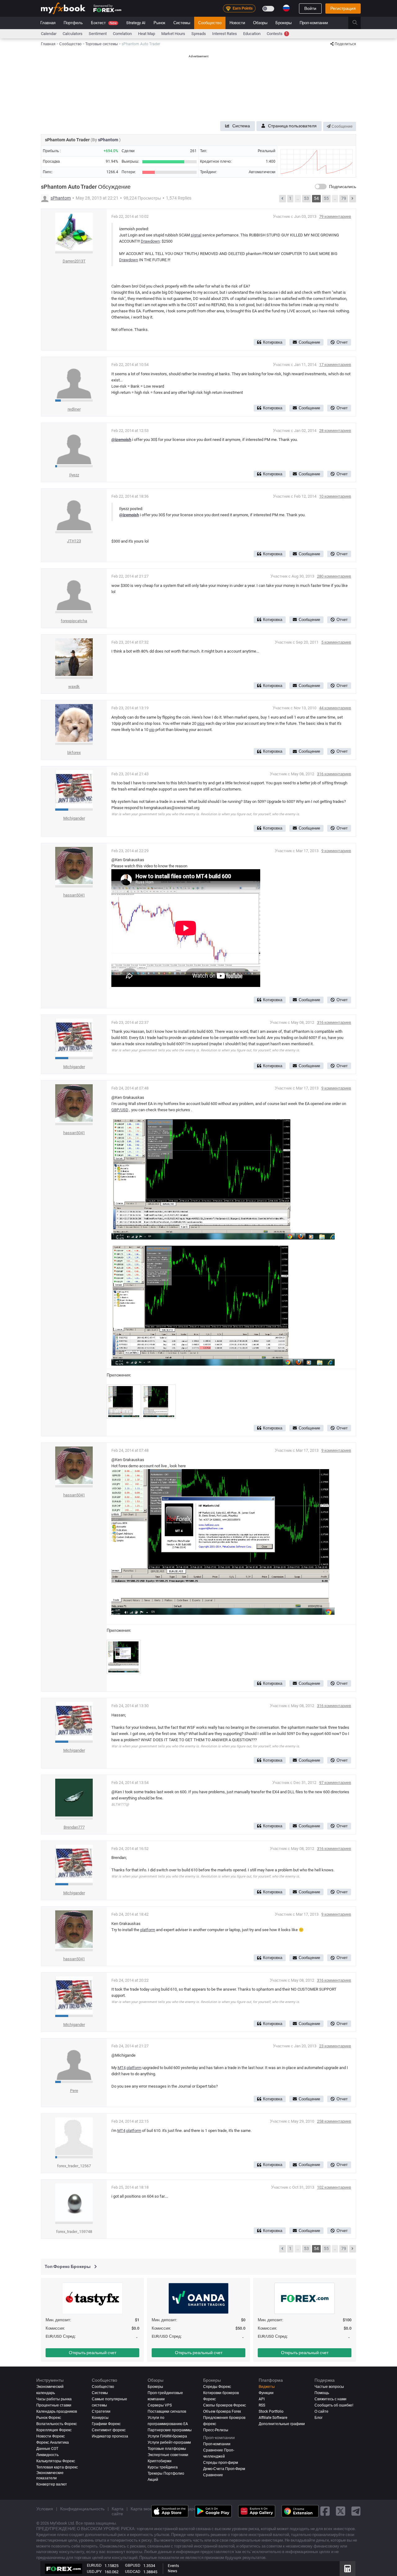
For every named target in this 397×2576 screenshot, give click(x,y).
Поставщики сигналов (167, 2411)
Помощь (322, 2393)
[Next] (353, 199)
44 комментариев (335, 708)
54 (316, 198)
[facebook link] (325, 2511)
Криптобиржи (160, 2461)
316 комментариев (334, 774)
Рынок (159, 23)
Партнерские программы (170, 2430)
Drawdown (150, 241)
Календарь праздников (57, 2411)
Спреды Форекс (217, 2387)
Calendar (49, 34)
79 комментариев (335, 216)
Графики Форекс (106, 2424)
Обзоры (260, 23)
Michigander (74, 818)
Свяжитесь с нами (330, 2399)
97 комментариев (335, 1783)
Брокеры (283, 23)
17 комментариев (335, 365)
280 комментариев (334, 576)
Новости (237, 23)
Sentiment (98, 34)
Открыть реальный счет (93, 2353)
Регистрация (343, 8)
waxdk (74, 687)
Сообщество (210, 23)
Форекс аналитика (53, 2442)
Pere (74, 2091)
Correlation (122, 34)
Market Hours (173, 34)
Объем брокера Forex (222, 2411)
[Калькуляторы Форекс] (348, 2569)
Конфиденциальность (82, 2509)
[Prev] (283, 199)
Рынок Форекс (49, 2418)
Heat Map (147, 34)
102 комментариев (334, 2187)
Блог (319, 2418)
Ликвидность (47, 2455)
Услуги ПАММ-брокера (167, 2436)
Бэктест (104, 23)
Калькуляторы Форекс (56, 2461)
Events (173, 2566)
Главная (48, 23)
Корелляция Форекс (54, 2430)
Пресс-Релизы (216, 2430)
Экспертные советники (168, 2455)
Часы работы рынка (54, 2399)
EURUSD (94, 2565)
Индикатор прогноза (110, 2436)
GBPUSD (133, 2565)
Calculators (73, 34)
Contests (277, 34)
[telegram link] (356, 2511)
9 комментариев (336, 851)
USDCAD (133, 2572)
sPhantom (109, 140)
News (172, 2571)
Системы (182, 23)
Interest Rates (225, 34)
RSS (262, 2405)
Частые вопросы (329, 2387)
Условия (45, 2509)
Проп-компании (314, 23)
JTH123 (74, 541)
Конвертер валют (52, 2484)
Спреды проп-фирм (221, 2463)
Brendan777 (74, 1827)
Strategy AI (136, 23)
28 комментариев (335, 431)
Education (252, 34)
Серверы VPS (160, 2405)
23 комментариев (335, 2046)
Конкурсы (100, 2418)
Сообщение (342, 126)
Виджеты (267, 2387)
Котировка (273, 342)
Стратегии (101, 2411)
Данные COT (47, 2449)
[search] (358, 23)
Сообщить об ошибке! (334, 2405)
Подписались (343, 187)
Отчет (342, 342)
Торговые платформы (167, 2449)
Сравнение (213, 2475)
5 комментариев (336, 642)
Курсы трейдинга (163, 2467)
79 (344, 198)
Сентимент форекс (109, 2430)
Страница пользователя (292, 126)
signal (196, 235)
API (262, 2399)
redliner (74, 409)
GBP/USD (120, 1110)
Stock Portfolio (271, 2411)
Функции (266, 2393)
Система (241, 126)
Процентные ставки (54, 2405)
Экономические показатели (50, 2475)
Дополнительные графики (282, 2424)
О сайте (321, 2411)
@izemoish (121, 440)
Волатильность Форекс (57, 2424)
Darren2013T (74, 261)
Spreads (199, 34)
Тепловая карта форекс (57, 2467)
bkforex (74, 753)
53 (306, 198)
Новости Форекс (51, 2436)
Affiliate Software (273, 2418)
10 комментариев (335, 496)
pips (201, 723)
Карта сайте (118, 2511)
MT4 (122, 2068)
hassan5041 (74, 895)
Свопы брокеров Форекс (225, 2405)
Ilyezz (74, 475)
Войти (310, 8)
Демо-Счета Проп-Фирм (224, 2469)
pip (152, 730)
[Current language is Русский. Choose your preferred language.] (286, 8)
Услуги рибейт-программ (169, 2442)
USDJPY (94, 2572)
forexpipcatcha (74, 621)
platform (148, 1930)
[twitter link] (341, 2511)
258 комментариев (334, 2121)
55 (326, 198)
